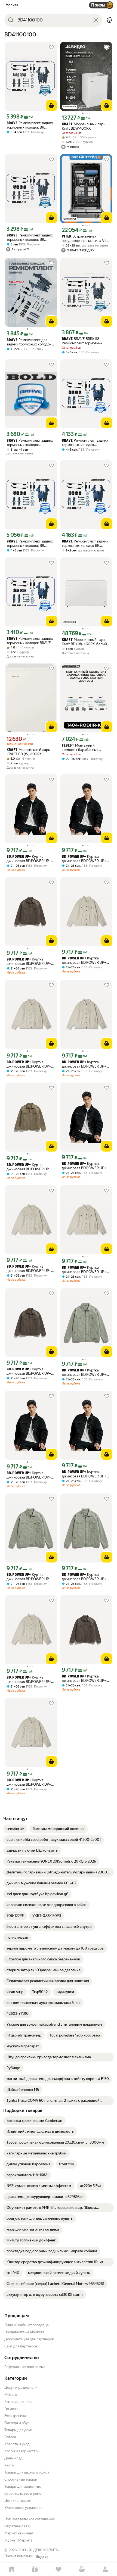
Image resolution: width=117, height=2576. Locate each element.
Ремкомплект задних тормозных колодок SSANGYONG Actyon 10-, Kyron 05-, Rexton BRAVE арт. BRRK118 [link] (30, 443)
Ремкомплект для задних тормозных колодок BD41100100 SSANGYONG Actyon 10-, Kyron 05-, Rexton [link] (30, 342)
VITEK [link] (67, 237)
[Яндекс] (42, 2557)
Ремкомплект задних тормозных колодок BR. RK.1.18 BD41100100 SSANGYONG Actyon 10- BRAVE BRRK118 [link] (30, 125)
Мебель (11, 2395)
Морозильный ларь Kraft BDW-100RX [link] (83, 126)
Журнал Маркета (19, 2540)
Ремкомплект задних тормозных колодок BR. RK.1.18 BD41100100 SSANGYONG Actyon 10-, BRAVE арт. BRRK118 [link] (85, 543)
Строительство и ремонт (25, 2494)
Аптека (10, 2437)
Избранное (59, 2569)
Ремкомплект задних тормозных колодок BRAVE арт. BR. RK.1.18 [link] (30, 641)
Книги (9, 2465)
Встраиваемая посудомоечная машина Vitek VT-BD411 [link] (86, 238)
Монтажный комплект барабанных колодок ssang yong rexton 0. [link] (85, 748)
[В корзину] (51, 105)
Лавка (35, 2569)
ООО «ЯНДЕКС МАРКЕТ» (38, 2550)
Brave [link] (12, 123)
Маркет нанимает (19, 2533)
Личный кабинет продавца (27, 2325)
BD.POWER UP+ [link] (19, 857)
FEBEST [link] (68, 746)
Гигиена (11, 2409)
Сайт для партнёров (21, 2346)
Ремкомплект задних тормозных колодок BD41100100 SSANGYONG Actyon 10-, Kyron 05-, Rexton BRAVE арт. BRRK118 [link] (85, 443)
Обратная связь (17, 2526)
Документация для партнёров (29, 2339)
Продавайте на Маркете (24, 2332)
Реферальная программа (25, 2367)
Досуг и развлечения (22, 2388)
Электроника (15, 2416)
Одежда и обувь (18, 2423)
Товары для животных (23, 2486)
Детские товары (18, 2501)
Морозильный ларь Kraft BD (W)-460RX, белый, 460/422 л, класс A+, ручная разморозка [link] (85, 642)
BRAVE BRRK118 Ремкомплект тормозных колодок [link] (82, 341)
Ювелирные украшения (24, 2508)
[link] (15, 1829)
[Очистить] (96, 20)
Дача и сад (13, 2458)
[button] (109, 20)
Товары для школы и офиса (27, 2472)
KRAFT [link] (67, 124)
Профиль (105, 2569)
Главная (12, 2569)
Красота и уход (17, 2444)
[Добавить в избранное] (51, 47)
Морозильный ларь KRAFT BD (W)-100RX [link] (28, 752)
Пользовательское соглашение (30, 2519)
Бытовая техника (18, 2402)
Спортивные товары (21, 2479)
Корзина (82, 2569)
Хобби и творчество (21, 2451)
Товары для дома (19, 2430)
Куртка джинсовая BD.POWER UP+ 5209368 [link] (29, 859)
